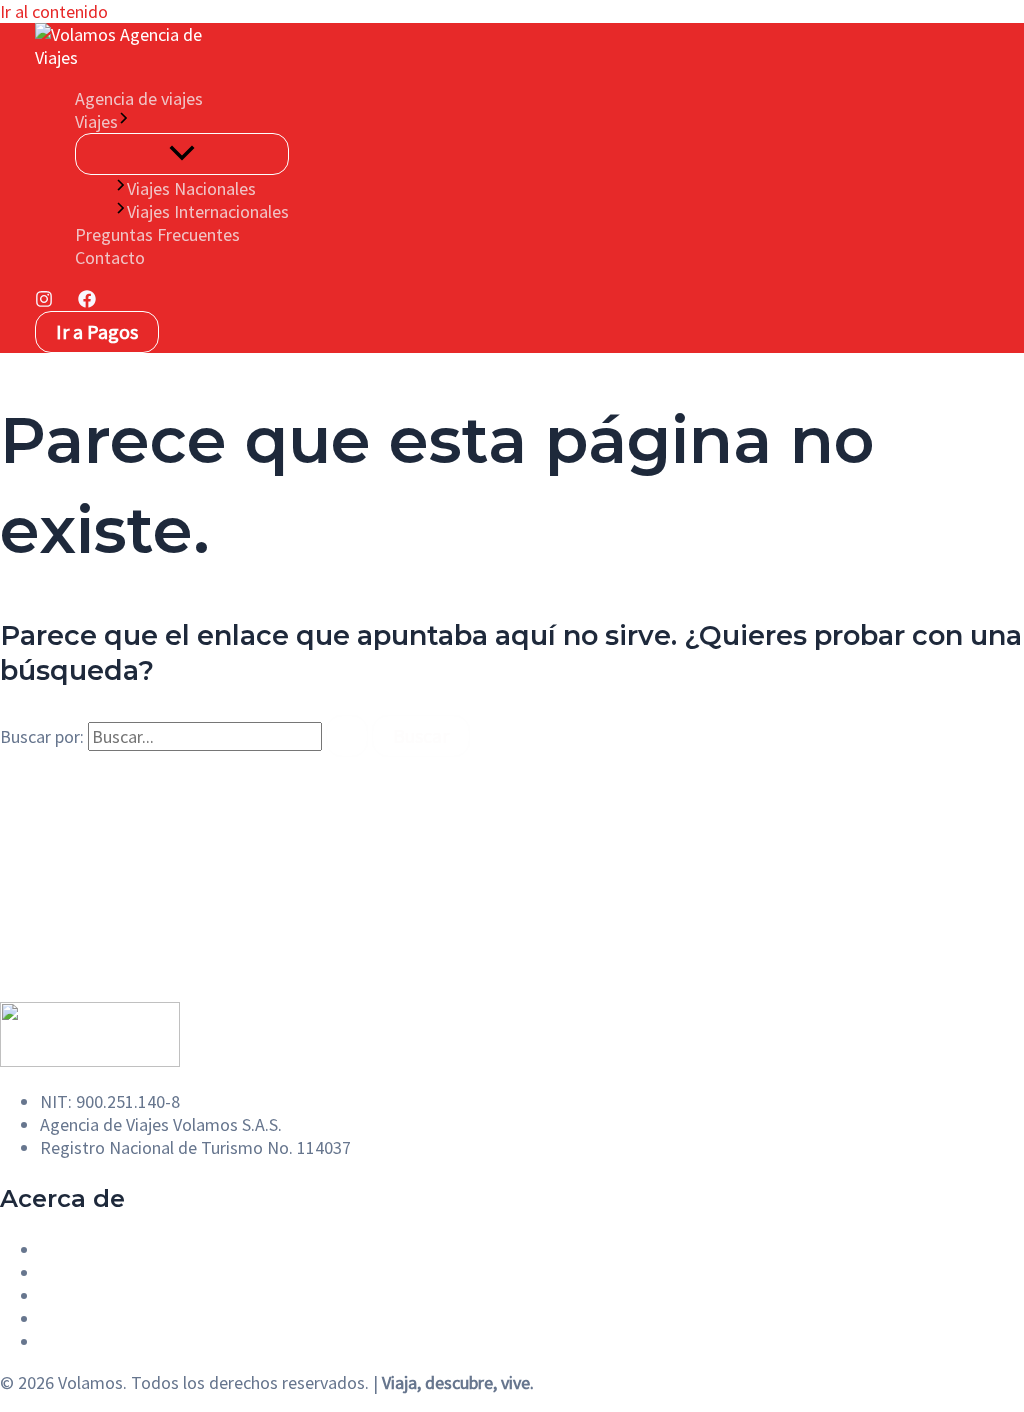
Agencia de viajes (139, 98)
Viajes (96, 121)
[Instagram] (44, 301)
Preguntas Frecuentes (157, 234)
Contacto (110, 257)
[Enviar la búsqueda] (347, 736)
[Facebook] (87, 301)
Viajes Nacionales (191, 188)
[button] (124, 121)
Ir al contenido (54, 11)
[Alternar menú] (182, 154)
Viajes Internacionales (208, 211)
